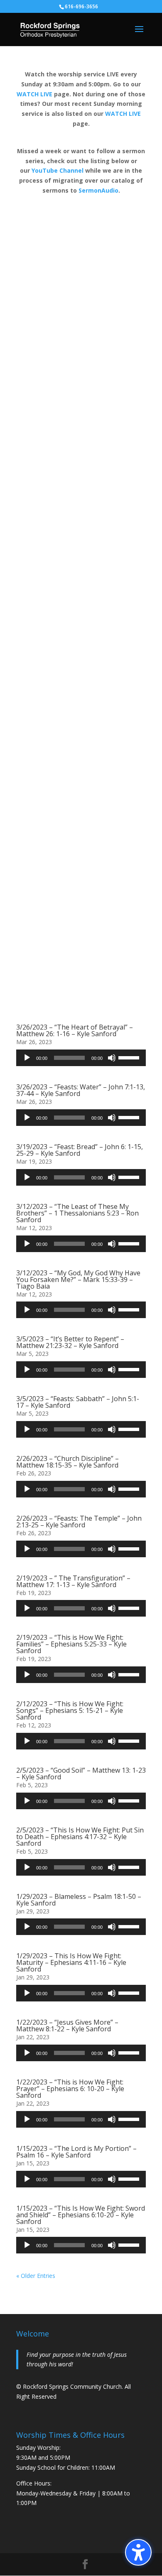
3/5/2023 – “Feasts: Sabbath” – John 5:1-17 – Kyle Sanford (78, 1402)
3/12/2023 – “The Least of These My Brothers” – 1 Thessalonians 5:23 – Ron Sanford (77, 1213)
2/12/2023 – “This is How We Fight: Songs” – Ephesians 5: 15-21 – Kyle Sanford (70, 1710)
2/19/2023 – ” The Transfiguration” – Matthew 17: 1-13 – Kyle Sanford (73, 1581)
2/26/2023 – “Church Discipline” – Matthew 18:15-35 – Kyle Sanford (67, 1462)
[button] (138, 2552)
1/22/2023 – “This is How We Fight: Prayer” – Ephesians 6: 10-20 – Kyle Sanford (70, 2089)
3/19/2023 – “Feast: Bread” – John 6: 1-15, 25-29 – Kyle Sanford (80, 1150)
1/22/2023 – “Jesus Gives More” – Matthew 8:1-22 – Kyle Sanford (67, 2026)
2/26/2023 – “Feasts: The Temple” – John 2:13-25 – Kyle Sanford (79, 1522)
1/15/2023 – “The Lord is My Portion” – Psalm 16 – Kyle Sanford (76, 2152)
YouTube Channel (58, 170)
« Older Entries (36, 2276)
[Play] (27, 1058)
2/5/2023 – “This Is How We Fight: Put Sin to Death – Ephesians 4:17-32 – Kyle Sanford (80, 1837)
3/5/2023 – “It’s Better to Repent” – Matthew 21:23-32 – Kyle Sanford (70, 1342)
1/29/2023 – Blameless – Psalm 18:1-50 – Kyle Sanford (79, 1900)
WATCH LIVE (34, 94)
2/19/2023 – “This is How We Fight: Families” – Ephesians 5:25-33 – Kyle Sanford (71, 1644)
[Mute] (112, 1058)
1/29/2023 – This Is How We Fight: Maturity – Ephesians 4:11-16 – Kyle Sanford (71, 1962)
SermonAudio (98, 190)
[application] (81, 1058)
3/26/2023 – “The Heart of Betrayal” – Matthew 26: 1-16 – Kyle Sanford (75, 1030)
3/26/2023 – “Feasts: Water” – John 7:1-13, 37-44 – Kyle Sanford (81, 1090)
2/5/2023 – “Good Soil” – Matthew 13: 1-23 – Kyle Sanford (81, 1774)
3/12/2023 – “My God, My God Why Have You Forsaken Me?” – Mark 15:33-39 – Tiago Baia (78, 1279)
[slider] (130, 1057)
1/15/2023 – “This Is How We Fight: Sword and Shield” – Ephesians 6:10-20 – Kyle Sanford (81, 2215)
